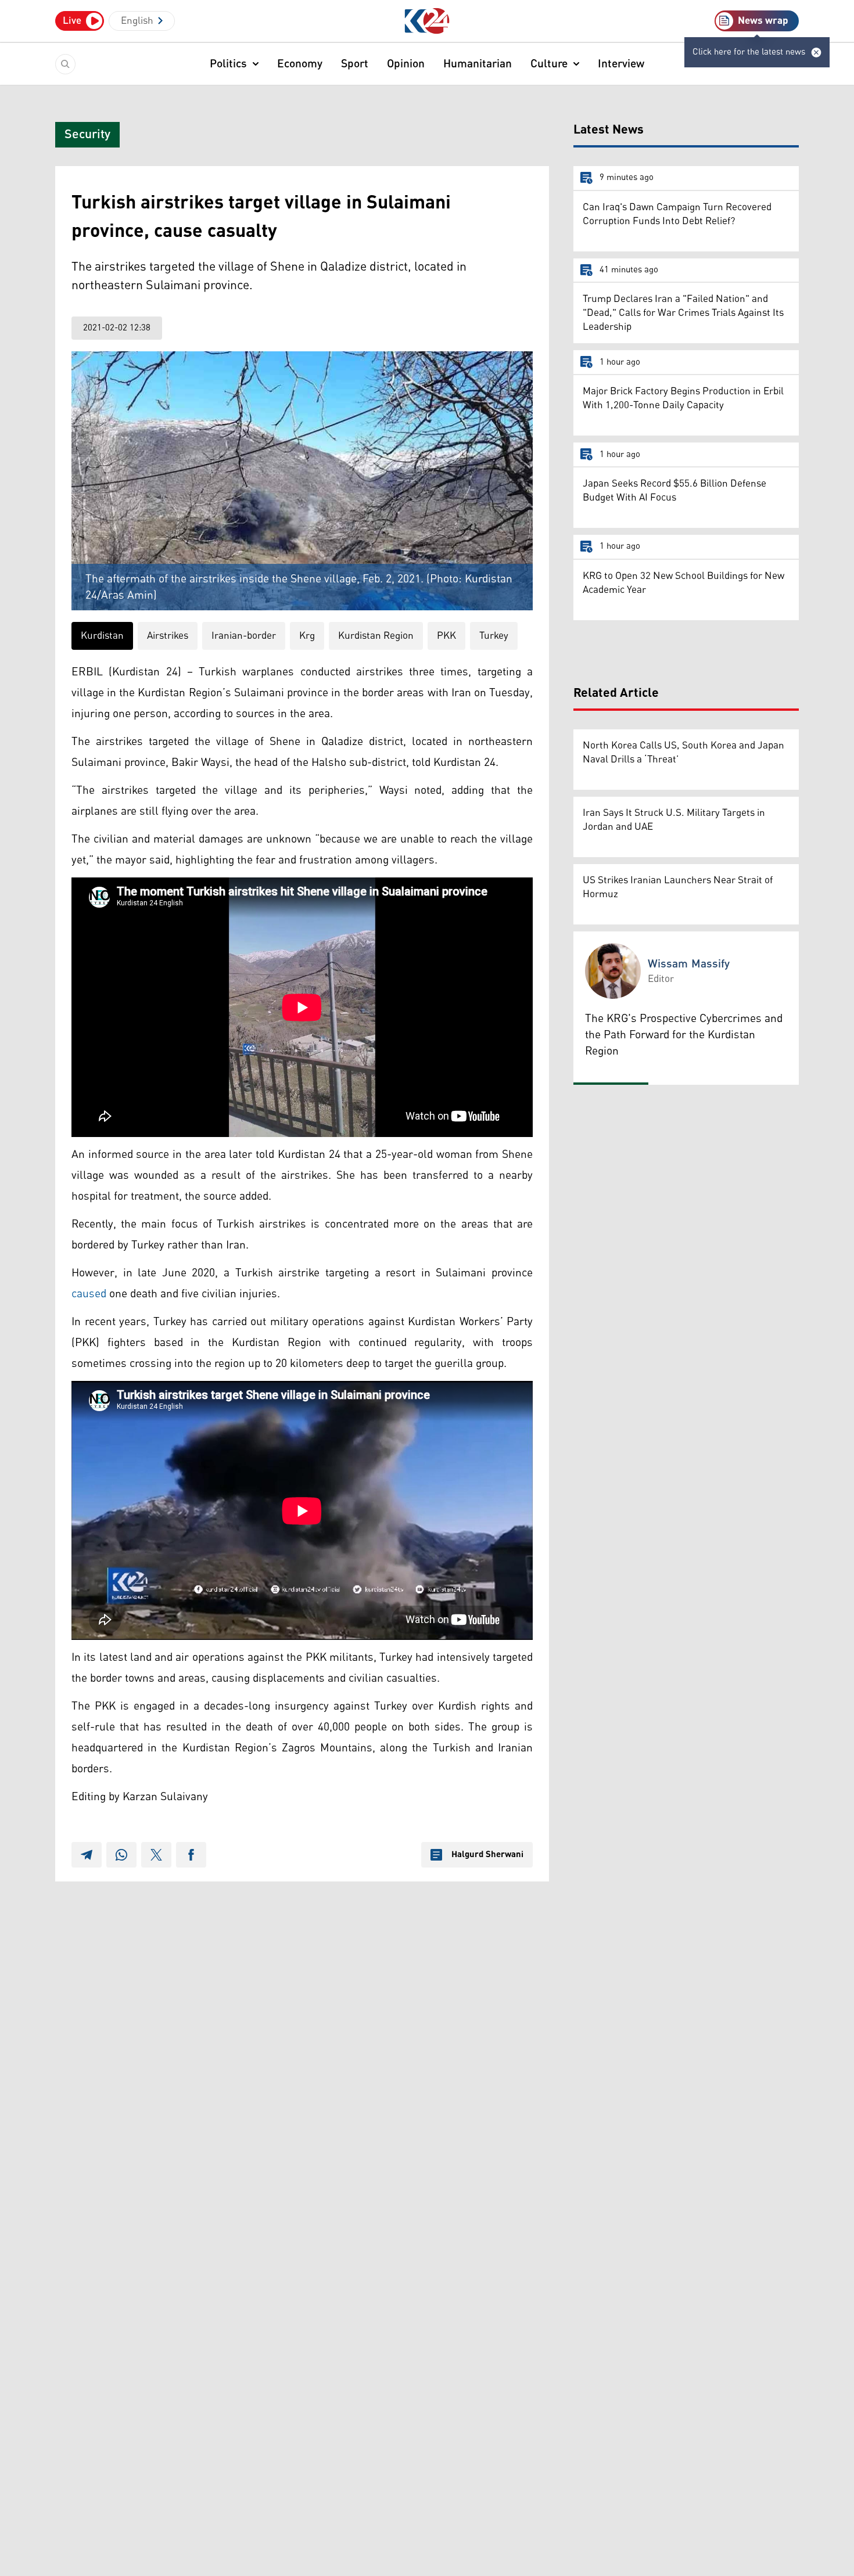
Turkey (494, 636)
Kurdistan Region (376, 636)
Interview (621, 64)
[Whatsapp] (121, 1855)
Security (87, 135)
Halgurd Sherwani (487, 1855)
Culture (549, 64)
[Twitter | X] (156, 1855)
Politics (228, 64)
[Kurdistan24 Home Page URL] (427, 21)
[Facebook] (191, 1855)
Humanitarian (478, 64)
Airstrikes (168, 636)
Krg (307, 636)
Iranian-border (244, 636)
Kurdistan (102, 636)
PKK (446, 636)
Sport (355, 64)
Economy (300, 64)
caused (89, 1294)
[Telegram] (87, 1855)
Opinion (406, 64)
